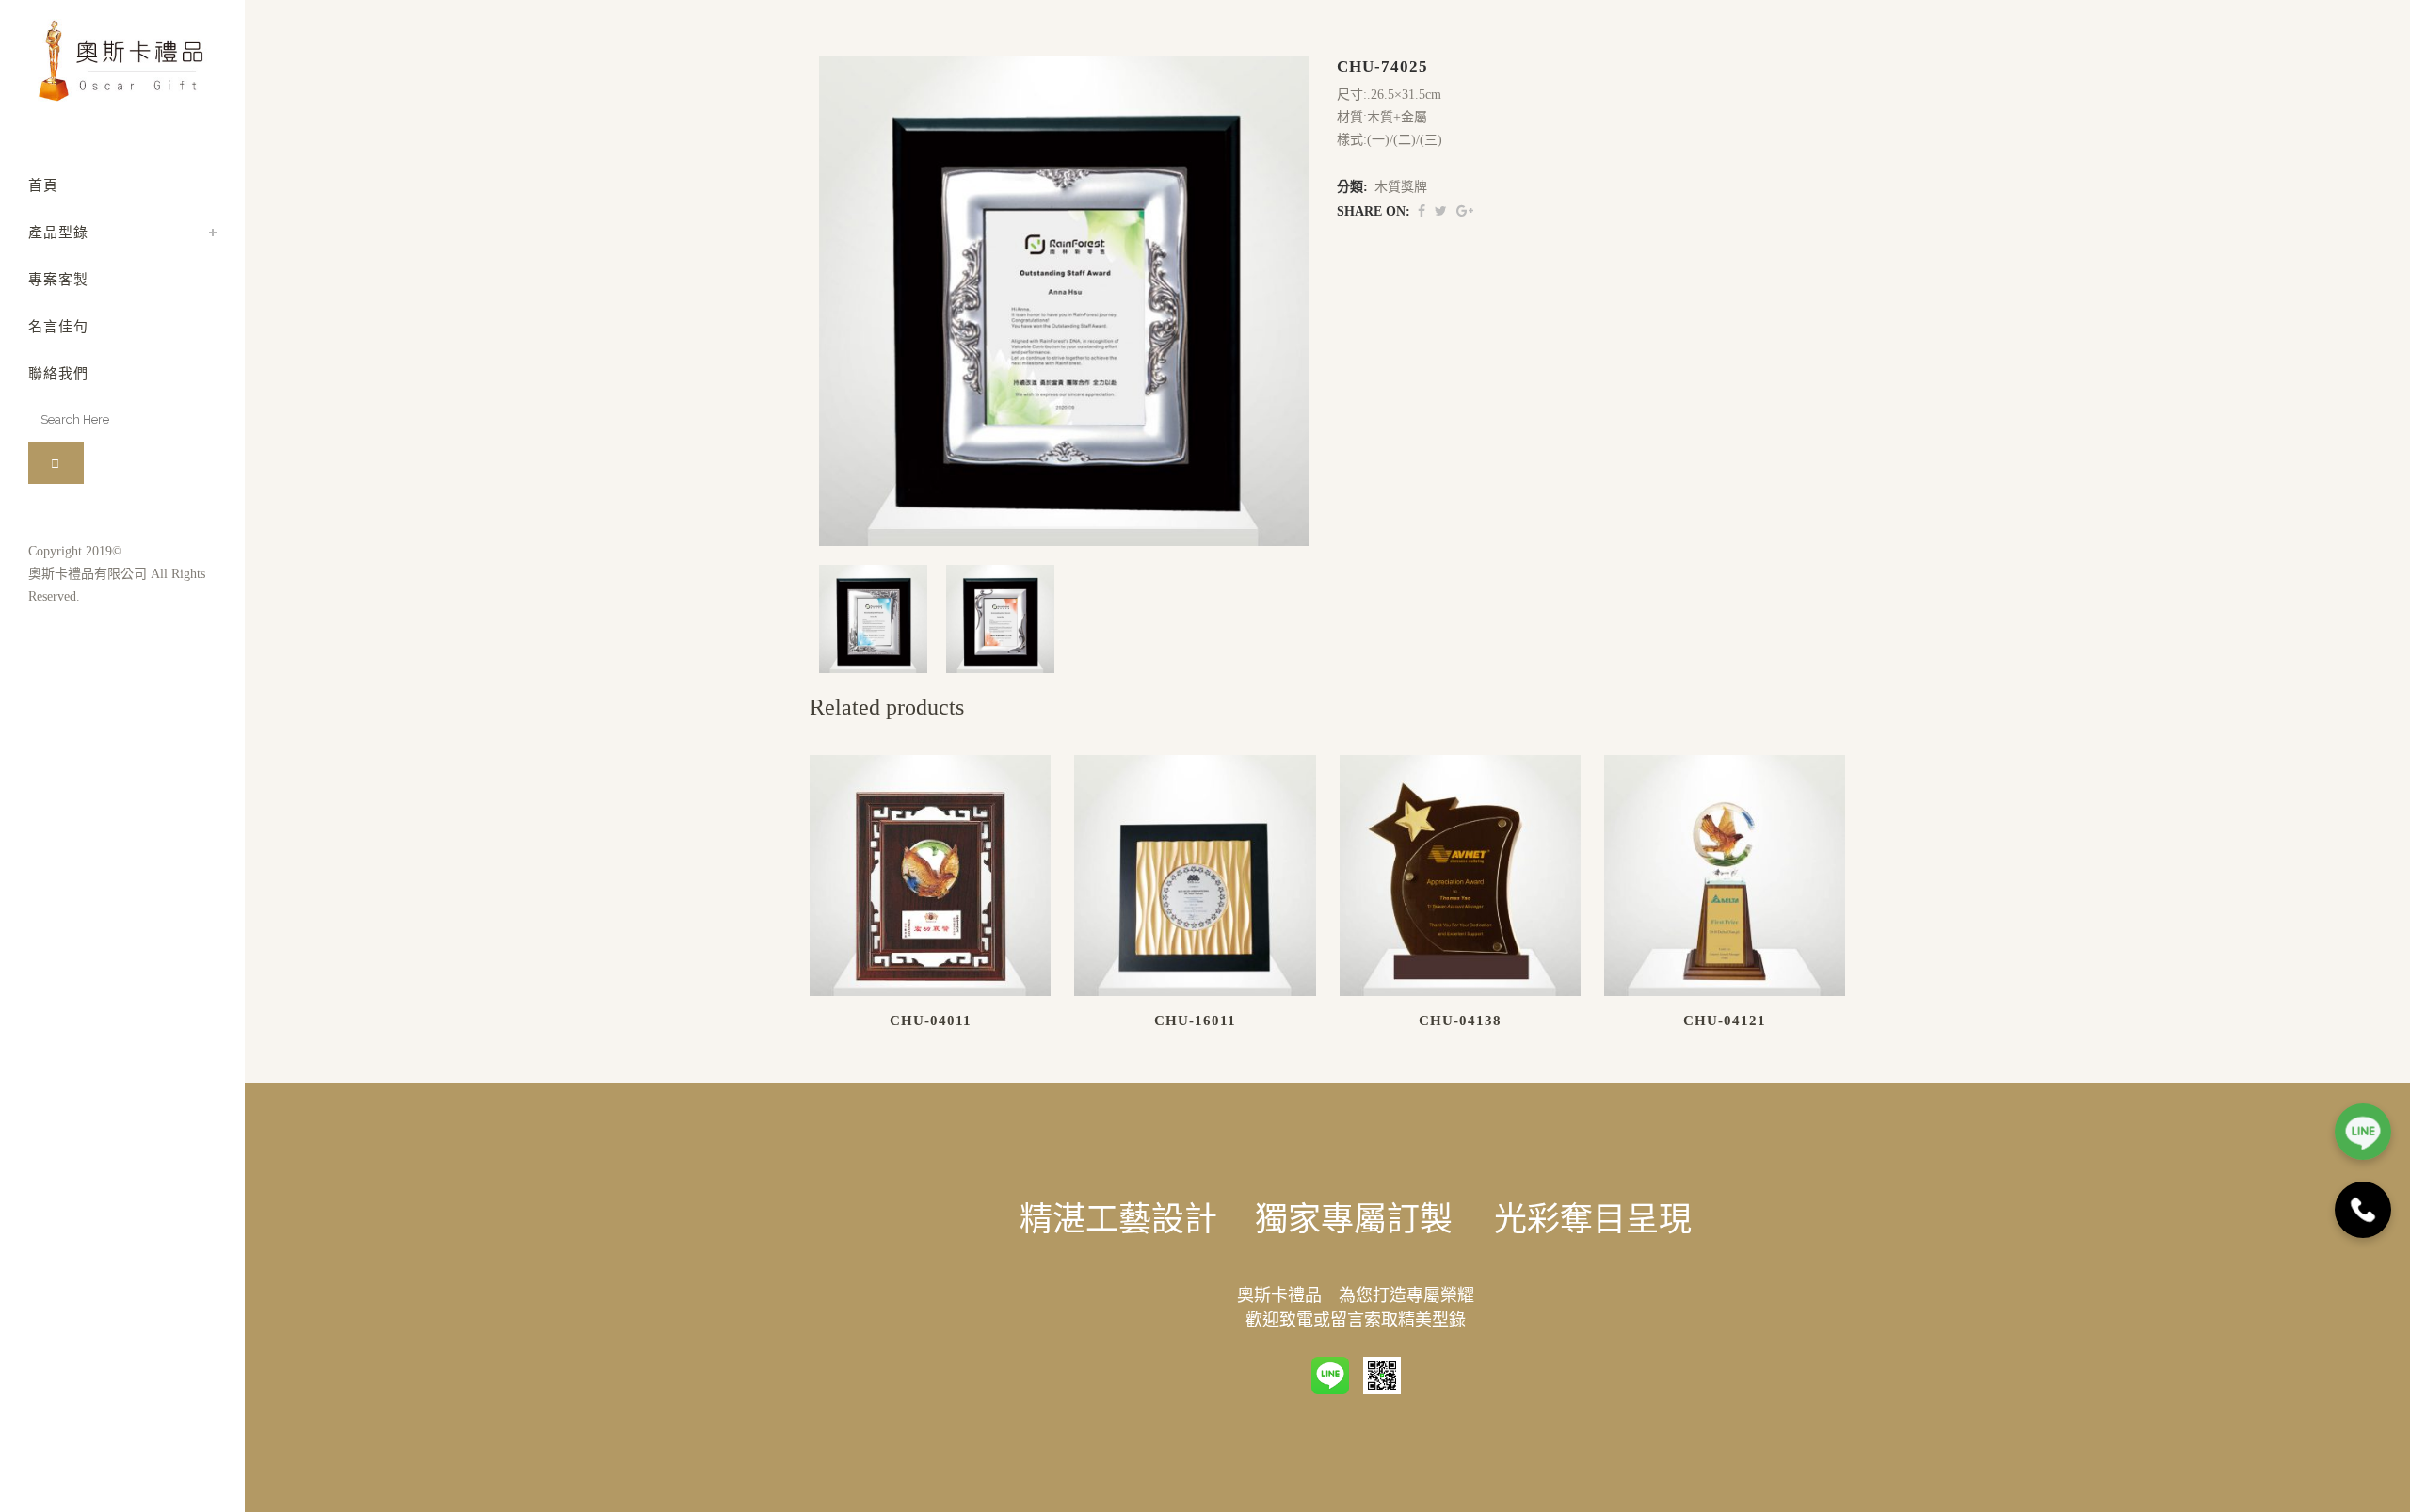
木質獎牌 (1401, 187)
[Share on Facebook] (1422, 211)
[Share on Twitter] (1441, 211)
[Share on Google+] (1465, 211)
